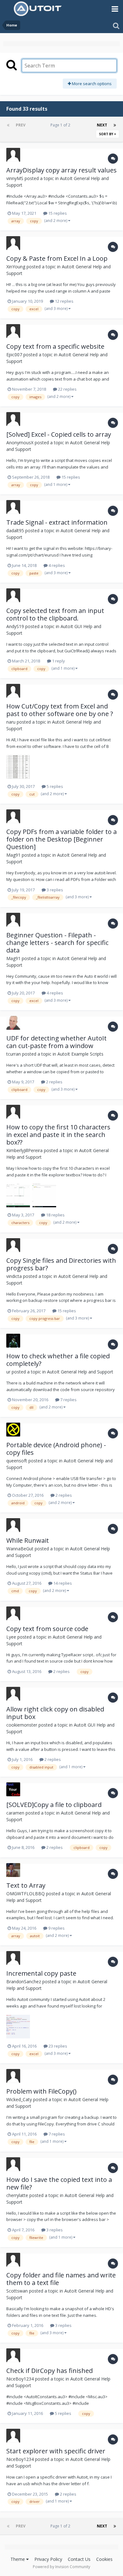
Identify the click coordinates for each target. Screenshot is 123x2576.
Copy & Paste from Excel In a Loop (57, 258)
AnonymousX (20, 443)
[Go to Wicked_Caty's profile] (13, 2076)
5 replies (54, 786)
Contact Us (79, 2559)
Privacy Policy (48, 2559)
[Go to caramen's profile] (13, 1789)
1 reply (58, 661)
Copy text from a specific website (55, 346)
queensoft (17, 1461)
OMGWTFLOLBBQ (26, 1894)
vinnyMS (15, 178)
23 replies (57, 2046)
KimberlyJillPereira (24, 1150)
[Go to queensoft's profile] (13, 1430)
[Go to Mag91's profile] (13, 816)
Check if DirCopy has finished (50, 2371)
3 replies (54, 890)
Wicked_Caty (19, 2099)
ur (8, 1372)
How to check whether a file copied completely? (58, 1360)
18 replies (55, 1215)
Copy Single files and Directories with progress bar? (61, 1264)
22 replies (67, 389)
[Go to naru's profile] (13, 691)
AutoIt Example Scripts (80, 1054)
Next (102, 125)
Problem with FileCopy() (41, 2091)
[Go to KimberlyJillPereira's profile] (13, 1112)
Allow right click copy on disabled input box (55, 1713)
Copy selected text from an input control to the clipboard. (55, 614)
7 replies (68, 1400)
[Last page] (115, 125)
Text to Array (26, 1885)
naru (11, 722)
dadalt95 (15, 530)
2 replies (54, 1082)
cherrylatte (17, 2195)
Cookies (104, 2559)
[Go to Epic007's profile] (13, 331)
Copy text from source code (47, 1629)
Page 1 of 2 (61, 125)
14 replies (62, 1583)
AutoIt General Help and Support (80, 1372)
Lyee (11, 1637)
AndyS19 (15, 626)
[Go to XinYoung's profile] (13, 243)
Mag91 (13, 855)
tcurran (14, 1054)
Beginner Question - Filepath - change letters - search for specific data (57, 943)
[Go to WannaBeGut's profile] (13, 1525)
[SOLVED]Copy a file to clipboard (54, 1805)
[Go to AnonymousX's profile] (13, 419)
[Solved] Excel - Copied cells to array (59, 434)
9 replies (56, 1928)
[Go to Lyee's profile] (13, 1613)
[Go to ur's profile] (13, 1341)
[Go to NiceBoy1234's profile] (13, 2355)
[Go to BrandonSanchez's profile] (13, 1958)
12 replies (64, 301)
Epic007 (14, 355)
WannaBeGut (20, 1549)
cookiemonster (22, 1725)
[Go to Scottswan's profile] (13, 2260)
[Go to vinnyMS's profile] (13, 155)
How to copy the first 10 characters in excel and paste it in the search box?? (58, 1135)
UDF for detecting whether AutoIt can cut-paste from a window (56, 1042)
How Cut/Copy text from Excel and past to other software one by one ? (60, 710)
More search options (91, 84)
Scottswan (17, 2291)
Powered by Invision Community (61, 2567)
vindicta (14, 1276)
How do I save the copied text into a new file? (59, 2183)
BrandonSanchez (24, 1982)
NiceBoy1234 (20, 2379)
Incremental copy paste (41, 1973)
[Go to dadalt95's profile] (13, 507)
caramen (15, 1813)
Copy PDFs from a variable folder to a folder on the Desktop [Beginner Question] (61, 839)
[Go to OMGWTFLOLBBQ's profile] (13, 1870)
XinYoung (16, 267)
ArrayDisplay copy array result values (61, 170)
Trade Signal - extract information (57, 522)
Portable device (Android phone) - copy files (56, 1449)
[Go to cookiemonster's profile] (13, 1694)
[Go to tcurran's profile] (13, 1023)
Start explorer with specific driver (56, 2451)
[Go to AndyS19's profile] (13, 595)
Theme (18, 2559)
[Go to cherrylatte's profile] (13, 2164)
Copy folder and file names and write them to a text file (61, 2279)
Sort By (107, 134)
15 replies (57, 213)
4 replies (56, 565)
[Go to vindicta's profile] (13, 1245)
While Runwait (28, 1540)
